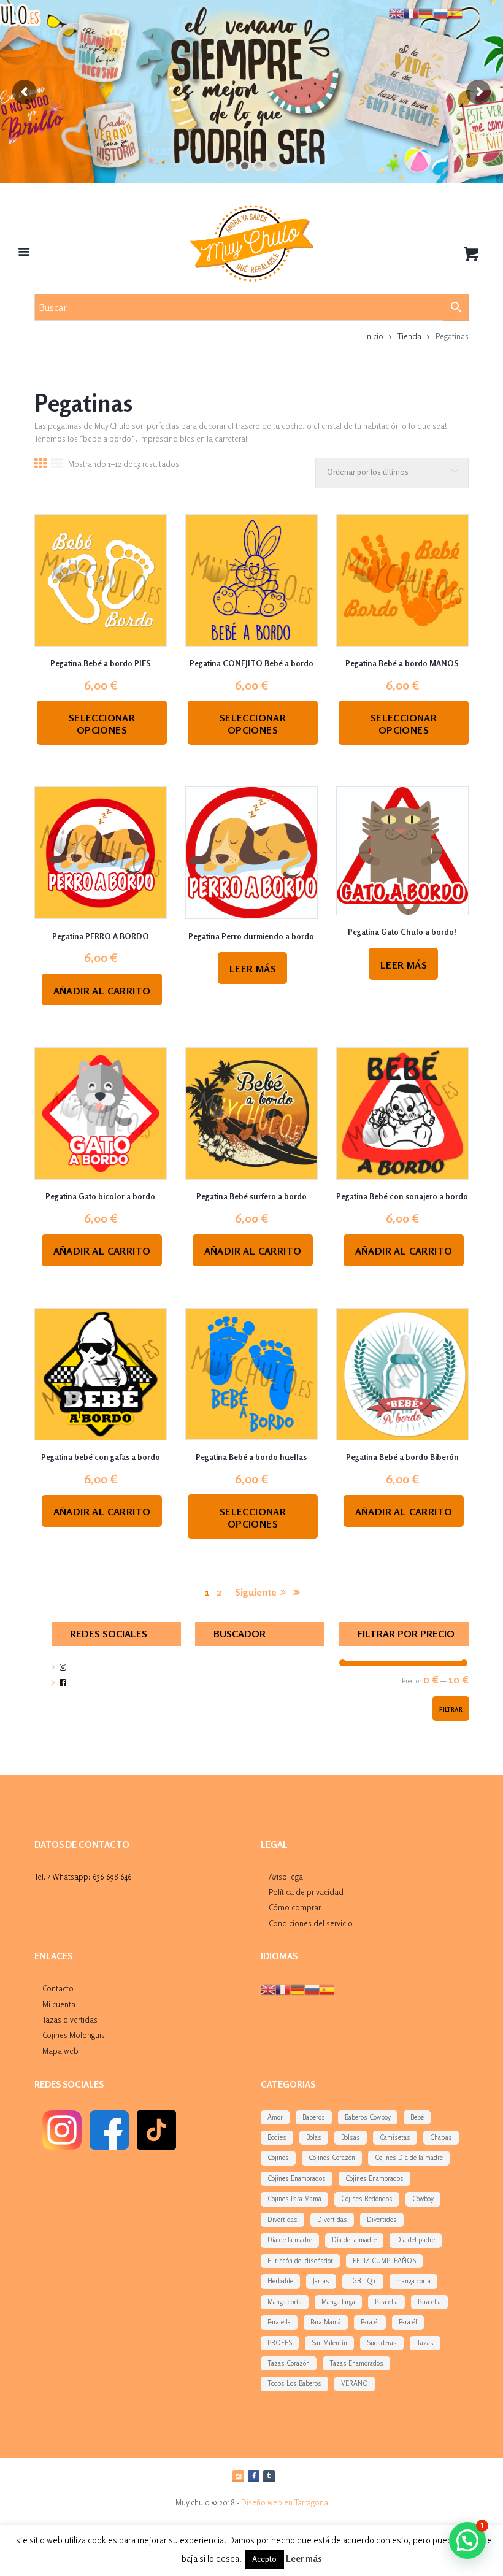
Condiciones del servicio (311, 1923)
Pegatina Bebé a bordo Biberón (402, 1457)
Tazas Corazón (289, 2363)
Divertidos (382, 2220)
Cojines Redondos (367, 2199)
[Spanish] (327, 1989)
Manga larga (338, 2302)
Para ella (386, 2302)
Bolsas (351, 2137)
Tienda (409, 336)
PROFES (280, 2343)
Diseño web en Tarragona (285, 2502)
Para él (370, 2322)
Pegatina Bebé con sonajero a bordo (402, 1196)
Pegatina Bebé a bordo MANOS (402, 663)
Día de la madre (290, 2240)
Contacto (58, 1988)
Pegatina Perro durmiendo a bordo (251, 936)
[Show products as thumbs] (40, 465)
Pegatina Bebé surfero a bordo (251, 1196)
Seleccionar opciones (102, 724)
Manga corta (285, 2302)
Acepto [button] (264, 2559)
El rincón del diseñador (300, 2261)
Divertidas (282, 2220)
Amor (275, 2117)
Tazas (425, 2343)
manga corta (413, 2281)
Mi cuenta (59, 2004)
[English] (268, 1989)
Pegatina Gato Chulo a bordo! (402, 932)
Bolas (314, 2137)
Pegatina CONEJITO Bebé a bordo (251, 663)
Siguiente (256, 1592)
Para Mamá (326, 2322)
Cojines (278, 2158)
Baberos (314, 2117)
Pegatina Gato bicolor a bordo (100, 1196)
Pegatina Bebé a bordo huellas (251, 1457)
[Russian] (312, 1989)
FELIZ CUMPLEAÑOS (384, 2261)
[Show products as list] (57, 465)
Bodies (277, 2137)
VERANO (355, 2383)
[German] (298, 1989)
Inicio (374, 336)
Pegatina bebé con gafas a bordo (101, 1457)
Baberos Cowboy (368, 2117)
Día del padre (416, 2240)
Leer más (253, 969)
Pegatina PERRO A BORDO (101, 936)
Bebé (417, 2117)
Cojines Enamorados (297, 2178)
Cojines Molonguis (74, 2035)
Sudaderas (382, 2343)
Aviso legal (287, 1877)
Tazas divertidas (70, 2020)
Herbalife (280, 2281)
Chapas (441, 2137)
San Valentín (329, 2343)
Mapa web (60, 2051)
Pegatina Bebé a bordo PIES (101, 663)
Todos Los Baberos (294, 2383)
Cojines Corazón (332, 2158)
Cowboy (423, 2199)
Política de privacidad (306, 1892)
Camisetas (395, 2137)
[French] (283, 1989)
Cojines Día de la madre (409, 2158)
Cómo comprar (295, 1907)
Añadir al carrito (102, 991)
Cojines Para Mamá (294, 2199)
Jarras (321, 2281)
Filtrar (451, 1709)
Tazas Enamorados (356, 2363)
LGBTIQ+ (363, 2281)
